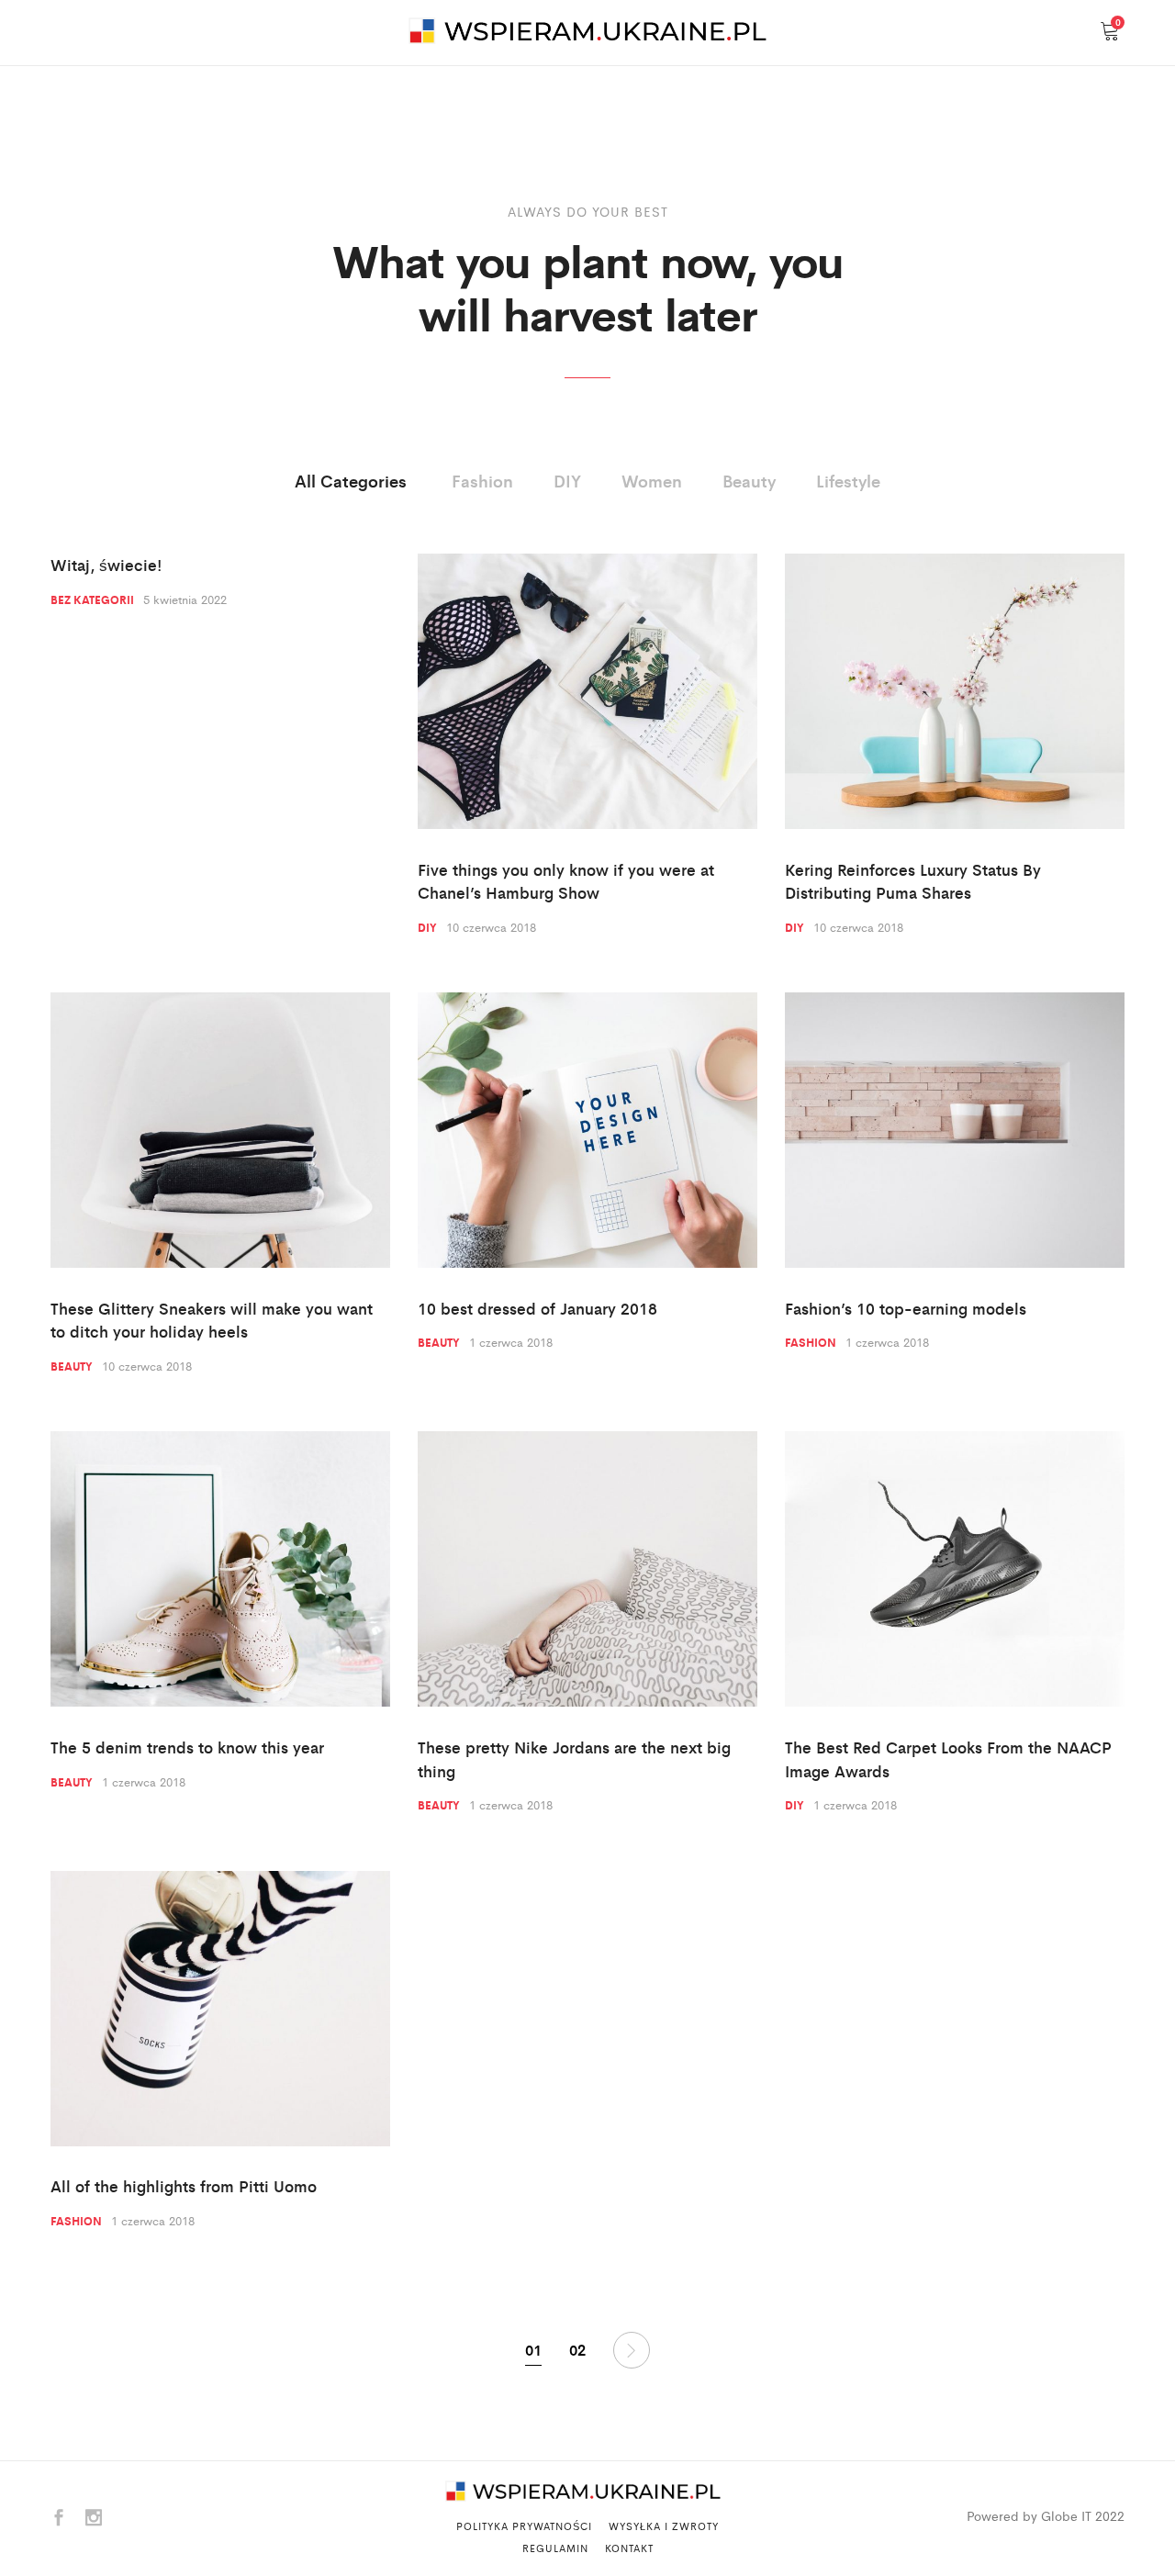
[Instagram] (94, 2519)
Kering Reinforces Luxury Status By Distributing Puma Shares (913, 881)
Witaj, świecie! (106, 565)
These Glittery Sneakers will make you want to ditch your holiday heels (212, 1320)
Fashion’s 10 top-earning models (906, 1308)
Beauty (749, 480)
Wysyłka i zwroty (664, 2526)
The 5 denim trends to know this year (187, 1747)
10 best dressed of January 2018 (537, 1308)
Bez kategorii (92, 599)
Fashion (482, 480)
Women (652, 480)
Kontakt (629, 2548)
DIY (567, 480)
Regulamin (555, 2548)
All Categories (351, 480)
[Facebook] (59, 2519)
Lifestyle (848, 480)
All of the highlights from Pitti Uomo (184, 2186)
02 (577, 2350)
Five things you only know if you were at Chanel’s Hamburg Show (566, 881)
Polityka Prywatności (524, 2526)
